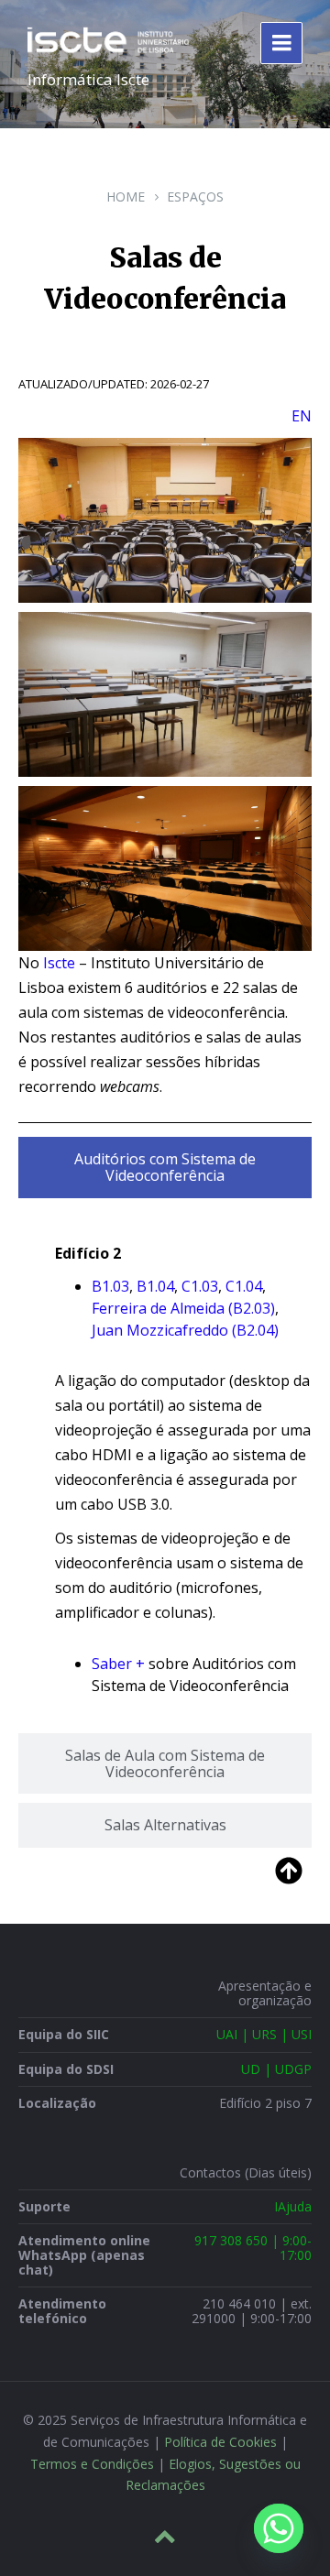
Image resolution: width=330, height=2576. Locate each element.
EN (302, 416)
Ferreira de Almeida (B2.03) (183, 1308)
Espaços (195, 196)
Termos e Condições (92, 2464)
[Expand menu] (281, 43)
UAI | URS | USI (264, 2034)
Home (126, 196)
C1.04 (244, 1286)
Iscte (59, 963)
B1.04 (155, 1286)
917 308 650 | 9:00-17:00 (253, 2248)
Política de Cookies (220, 2442)
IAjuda (293, 2206)
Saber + (118, 1664)
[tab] (165, 1168)
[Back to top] (165, 2537)
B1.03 (110, 1286)
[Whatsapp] (279, 2528)
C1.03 (200, 1286)
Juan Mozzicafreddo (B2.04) (185, 1330)
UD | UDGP (276, 2069)
